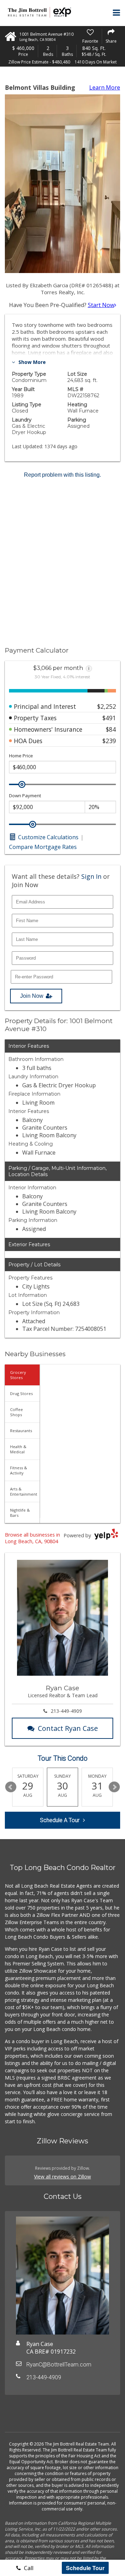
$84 (111, 729)
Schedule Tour (85, 2568)
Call (28, 2568)
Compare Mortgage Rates (43, 847)
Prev (11, 1787)
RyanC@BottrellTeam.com (59, 2365)
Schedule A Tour (60, 1820)
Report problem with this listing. (62, 475)
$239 (109, 741)
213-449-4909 (66, 1711)
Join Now (32, 996)
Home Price (21, 756)
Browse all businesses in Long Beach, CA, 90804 (32, 1538)
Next (114, 1787)
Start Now (101, 305)
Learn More (105, 87)
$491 (109, 718)
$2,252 (107, 706)
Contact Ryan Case (68, 1728)
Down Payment (25, 796)
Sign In (91, 876)
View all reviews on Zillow (62, 2177)
